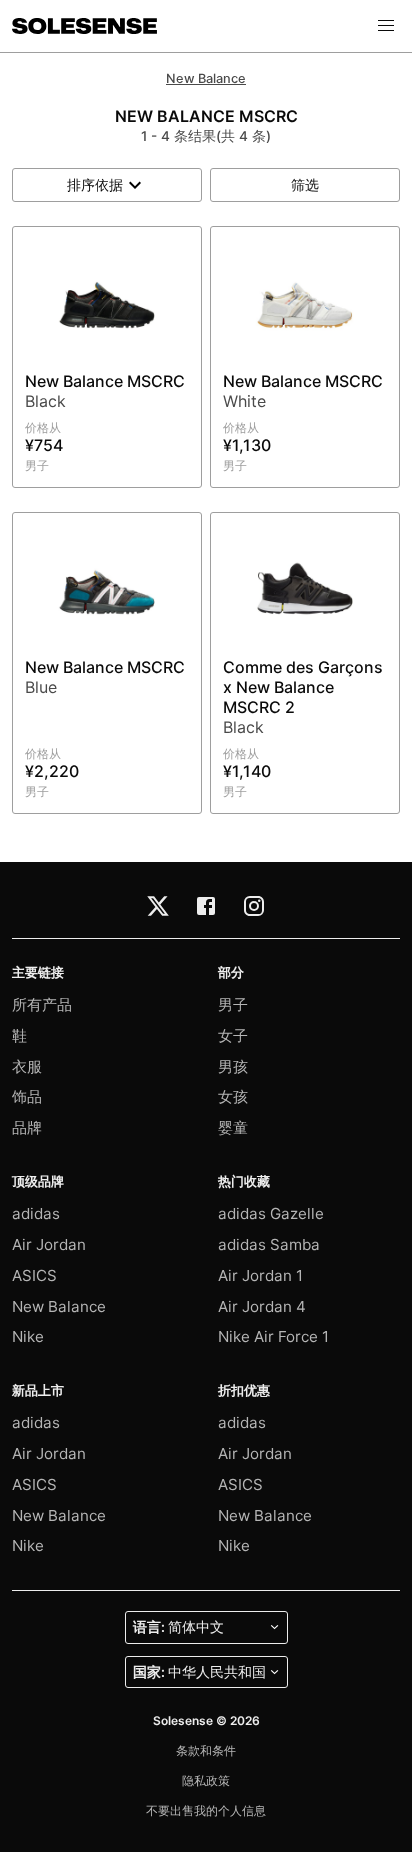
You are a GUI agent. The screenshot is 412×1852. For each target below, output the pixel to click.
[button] (386, 26)
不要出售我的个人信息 (206, 1810)
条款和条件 (206, 1750)
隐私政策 (206, 1780)
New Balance (206, 78)
